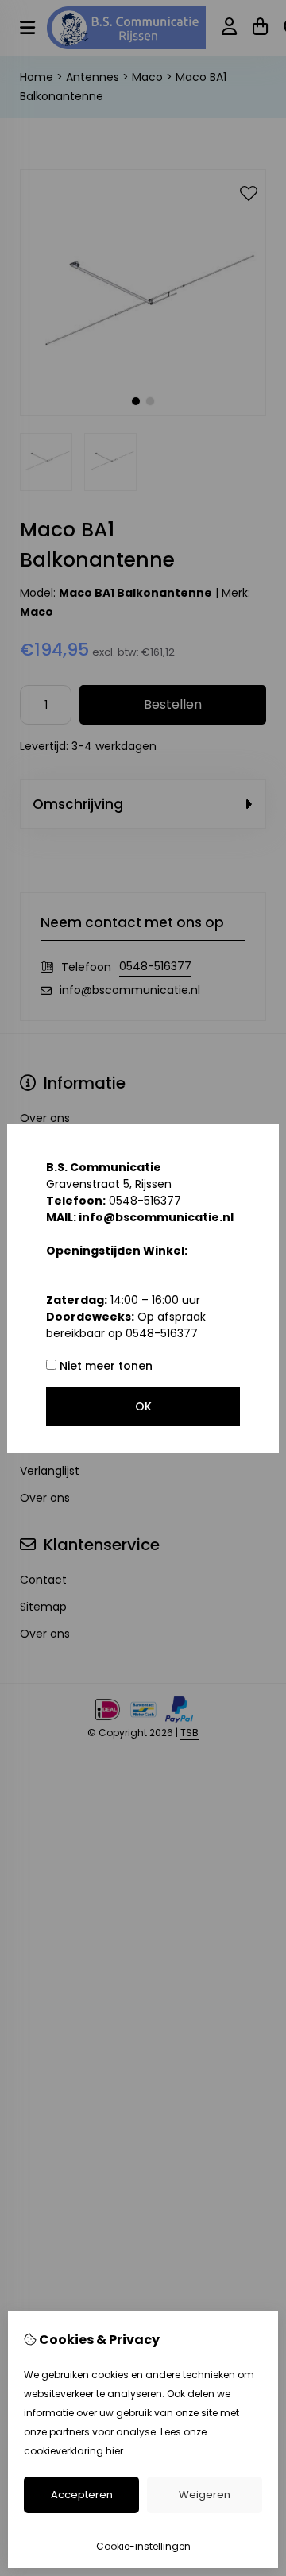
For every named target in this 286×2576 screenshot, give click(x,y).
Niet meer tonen (104, 1366)
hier (114, 2451)
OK (143, 1406)
